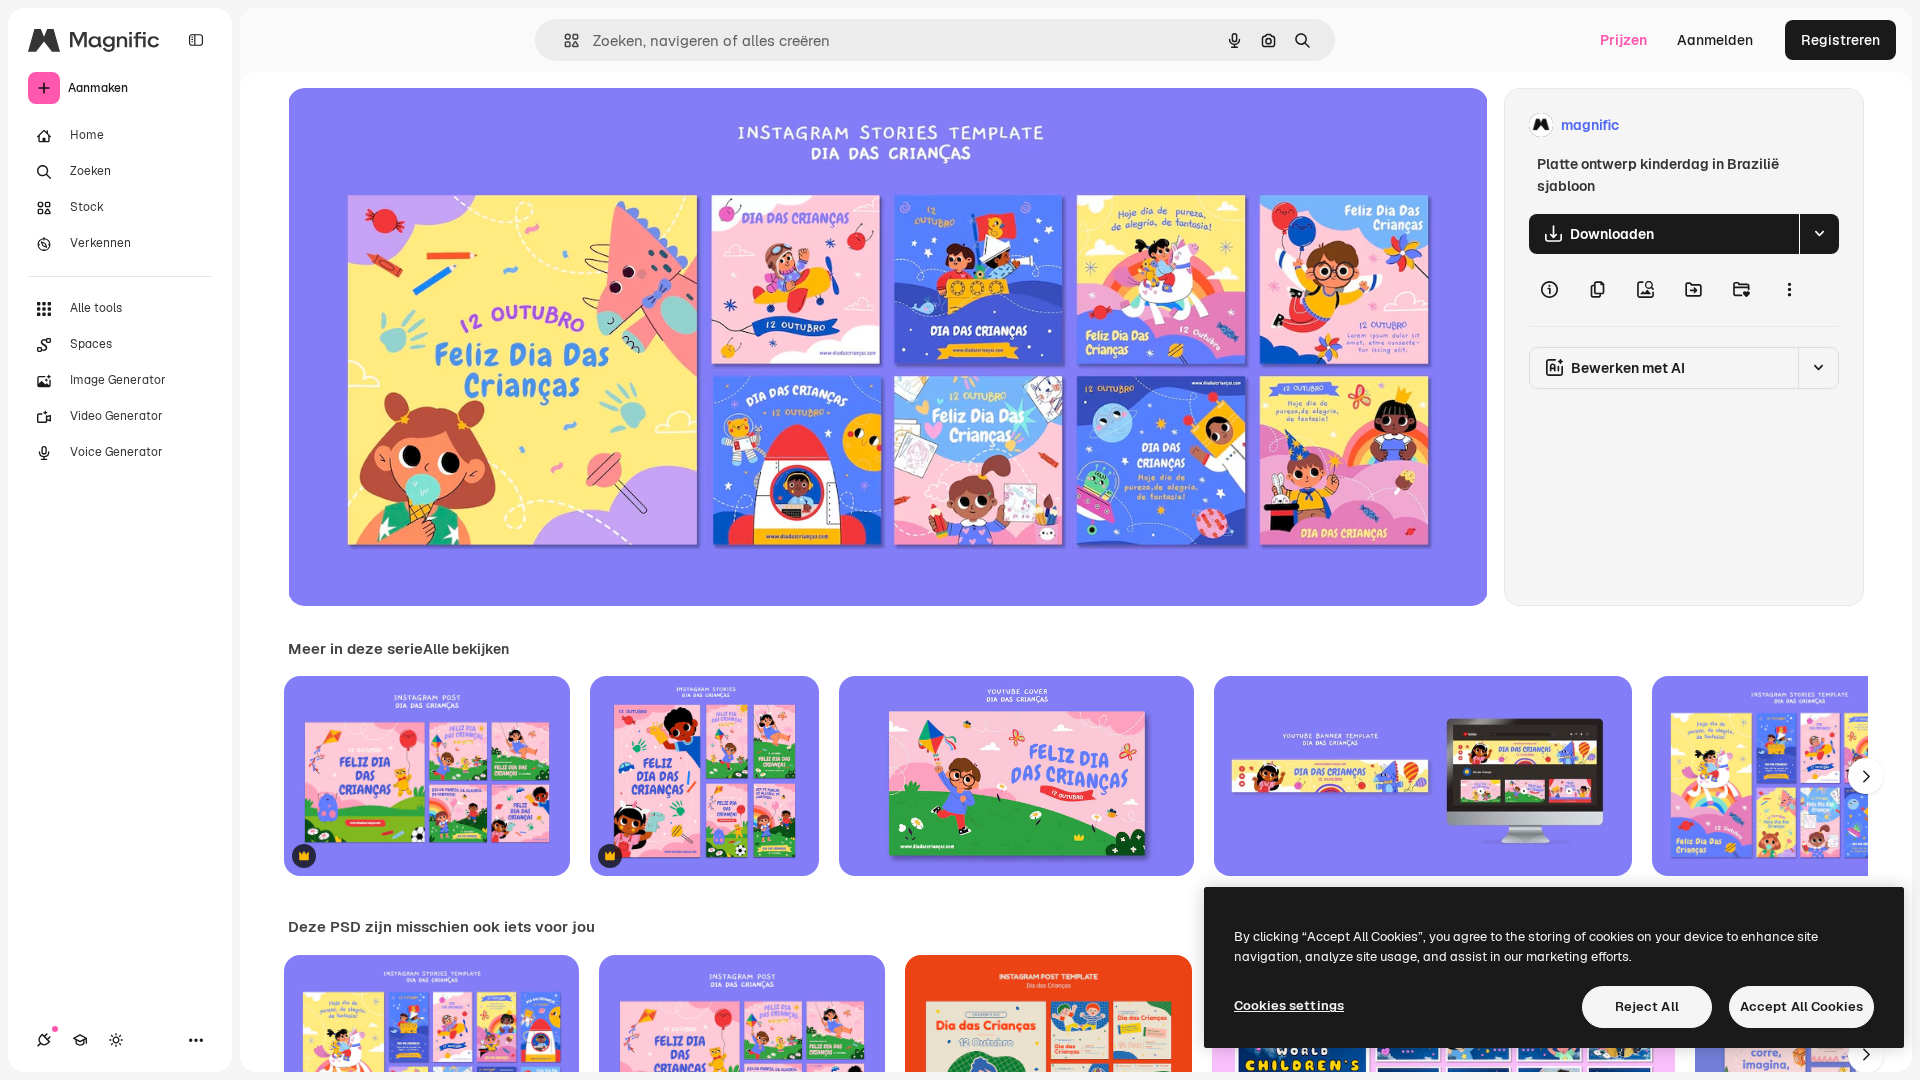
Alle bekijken (466, 649)
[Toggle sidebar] (196, 40)
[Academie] (80, 1040)
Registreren (1840, 40)
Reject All (1647, 1006)
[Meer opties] (1789, 290)
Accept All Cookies (1801, 1006)
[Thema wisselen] (116, 1040)
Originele (419, 125)
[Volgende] (1866, 776)
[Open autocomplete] (563, 40)
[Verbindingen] (44, 1040)
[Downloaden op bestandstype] (1819, 234)
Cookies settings (1289, 1005)
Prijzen (1623, 40)
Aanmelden (1715, 40)
